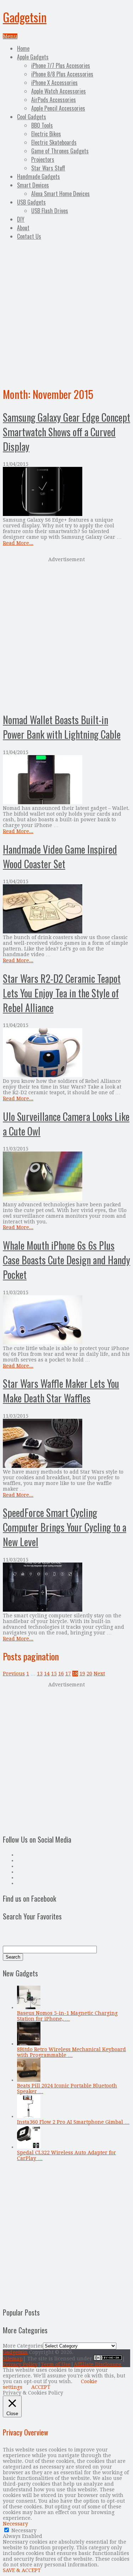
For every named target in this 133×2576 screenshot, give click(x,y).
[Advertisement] (66, 312)
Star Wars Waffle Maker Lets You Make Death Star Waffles (61, 1391)
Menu (10, 36)
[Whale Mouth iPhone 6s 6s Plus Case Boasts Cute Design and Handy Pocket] (66, 1320)
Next (99, 1674)
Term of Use (56, 2364)
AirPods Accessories (54, 100)
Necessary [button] (15, 2524)
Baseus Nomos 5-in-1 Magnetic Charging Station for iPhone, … (67, 2016)
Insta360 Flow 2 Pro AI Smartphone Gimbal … (73, 2122)
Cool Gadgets (32, 117)
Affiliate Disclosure (98, 2364)
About (23, 228)
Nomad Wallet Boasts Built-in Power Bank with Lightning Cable (62, 727)
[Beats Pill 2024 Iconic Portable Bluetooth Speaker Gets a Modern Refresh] (29, 2080)
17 (68, 1674)
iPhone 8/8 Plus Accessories (62, 74)
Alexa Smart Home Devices (60, 194)
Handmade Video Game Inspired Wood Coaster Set (60, 857)
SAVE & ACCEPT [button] (22, 2570)
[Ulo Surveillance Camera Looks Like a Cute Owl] (66, 1177)
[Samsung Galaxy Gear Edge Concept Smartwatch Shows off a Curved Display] (66, 492)
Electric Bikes (46, 134)
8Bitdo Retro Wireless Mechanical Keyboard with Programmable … (71, 2052)
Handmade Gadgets (38, 177)
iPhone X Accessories (54, 83)
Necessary (24, 2530)
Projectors (43, 159)
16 (61, 1674)
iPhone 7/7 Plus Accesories (61, 65)
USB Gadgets (31, 202)
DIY (21, 219)
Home (23, 48)
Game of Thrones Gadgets (60, 151)
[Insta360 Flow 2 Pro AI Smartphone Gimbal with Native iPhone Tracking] (29, 2116)
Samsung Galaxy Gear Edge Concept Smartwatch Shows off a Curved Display (66, 432)
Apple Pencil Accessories (58, 108)
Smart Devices (33, 185)
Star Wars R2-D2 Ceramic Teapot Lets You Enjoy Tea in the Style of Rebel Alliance (62, 993)
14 (47, 1674)
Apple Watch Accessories (59, 91)
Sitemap (13, 2359)
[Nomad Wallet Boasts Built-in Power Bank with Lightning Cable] (66, 780)
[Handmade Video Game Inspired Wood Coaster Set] (66, 909)
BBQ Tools (42, 125)
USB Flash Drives (50, 211)
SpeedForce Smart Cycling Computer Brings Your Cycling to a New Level (65, 1527)
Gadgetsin (25, 17)
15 (54, 1674)
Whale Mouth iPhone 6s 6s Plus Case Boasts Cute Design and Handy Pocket (66, 1260)
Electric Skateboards (54, 142)
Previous (14, 1674)
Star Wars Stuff (48, 168)
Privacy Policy (20, 2364)
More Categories (23, 2346)
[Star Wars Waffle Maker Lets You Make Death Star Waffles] (66, 1444)
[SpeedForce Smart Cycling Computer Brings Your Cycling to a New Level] (66, 1588)
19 (82, 1674)
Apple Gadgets (33, 57)
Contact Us (29, 236)
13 (40, 1674)
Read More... (18, 543)
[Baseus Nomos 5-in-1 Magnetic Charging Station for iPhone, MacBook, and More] (29, 2007)
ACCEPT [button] (41, 2387)
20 (89, 1674)
